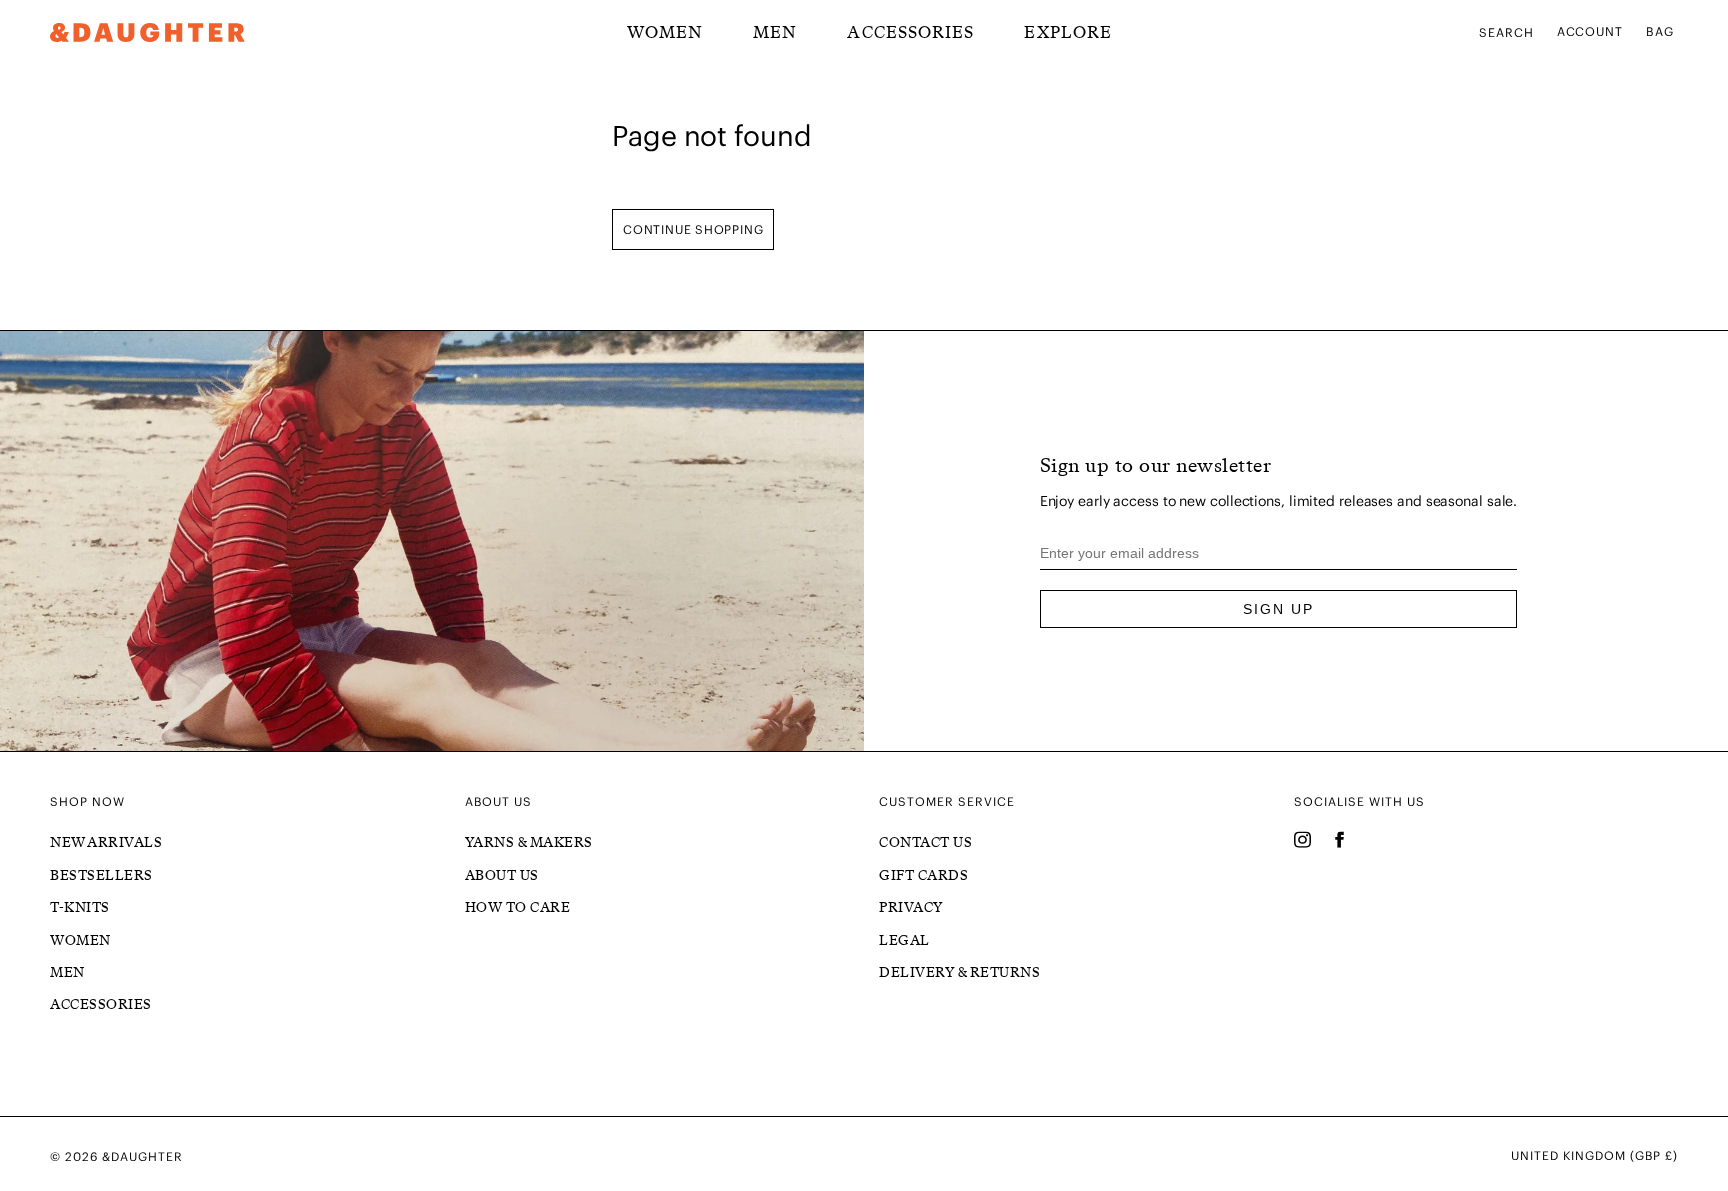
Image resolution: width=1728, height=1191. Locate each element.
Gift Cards (923, 875)
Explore (1068, 32)
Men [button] (775, 32)
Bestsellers (101, 875)
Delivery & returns (959, 972)
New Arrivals (106, 842)
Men (67, 972)
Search (1506, 32)
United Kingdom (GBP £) (1594, 1156)
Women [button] (665, 32)
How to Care (518, 907)
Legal (904, 940)
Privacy (911, 907)
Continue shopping (693, 229)
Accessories (910, 32)
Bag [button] (1660, 31)
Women (80, 940)
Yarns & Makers (529, 842)
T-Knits (80, 907)
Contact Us (925, 842)
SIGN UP (1278, 609)
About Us (502, 875)
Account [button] (1590, 31)
